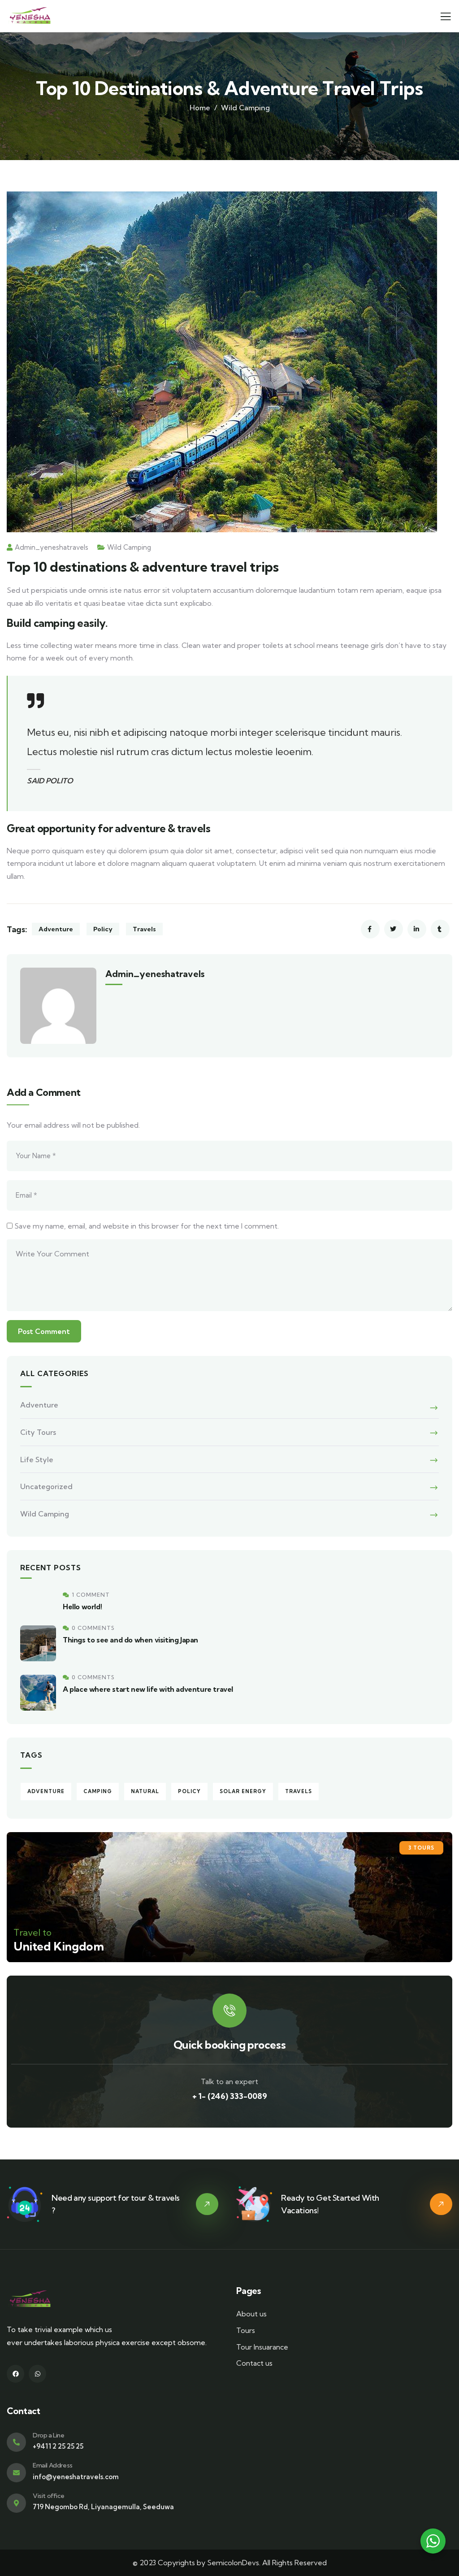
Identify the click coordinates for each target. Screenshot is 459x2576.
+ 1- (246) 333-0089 (230, 2096)
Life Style (37, 1460)
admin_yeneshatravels (52, 547)
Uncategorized (46, 1486)
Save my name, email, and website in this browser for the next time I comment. (147, 1226)
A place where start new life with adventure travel (148, 1689)
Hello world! (82, 1607)
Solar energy (243, 1791)
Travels (144, 929)
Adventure (56, 929)
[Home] (29, 16)
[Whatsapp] (37, 2374)
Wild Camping (245, 108)
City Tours (38, 1432)
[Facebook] (15, 2374)
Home (200, 108)
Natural (145, 1791)
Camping (98, 1791)
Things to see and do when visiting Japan (130, 1640)
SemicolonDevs (233, 2563)
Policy (103, 929)
